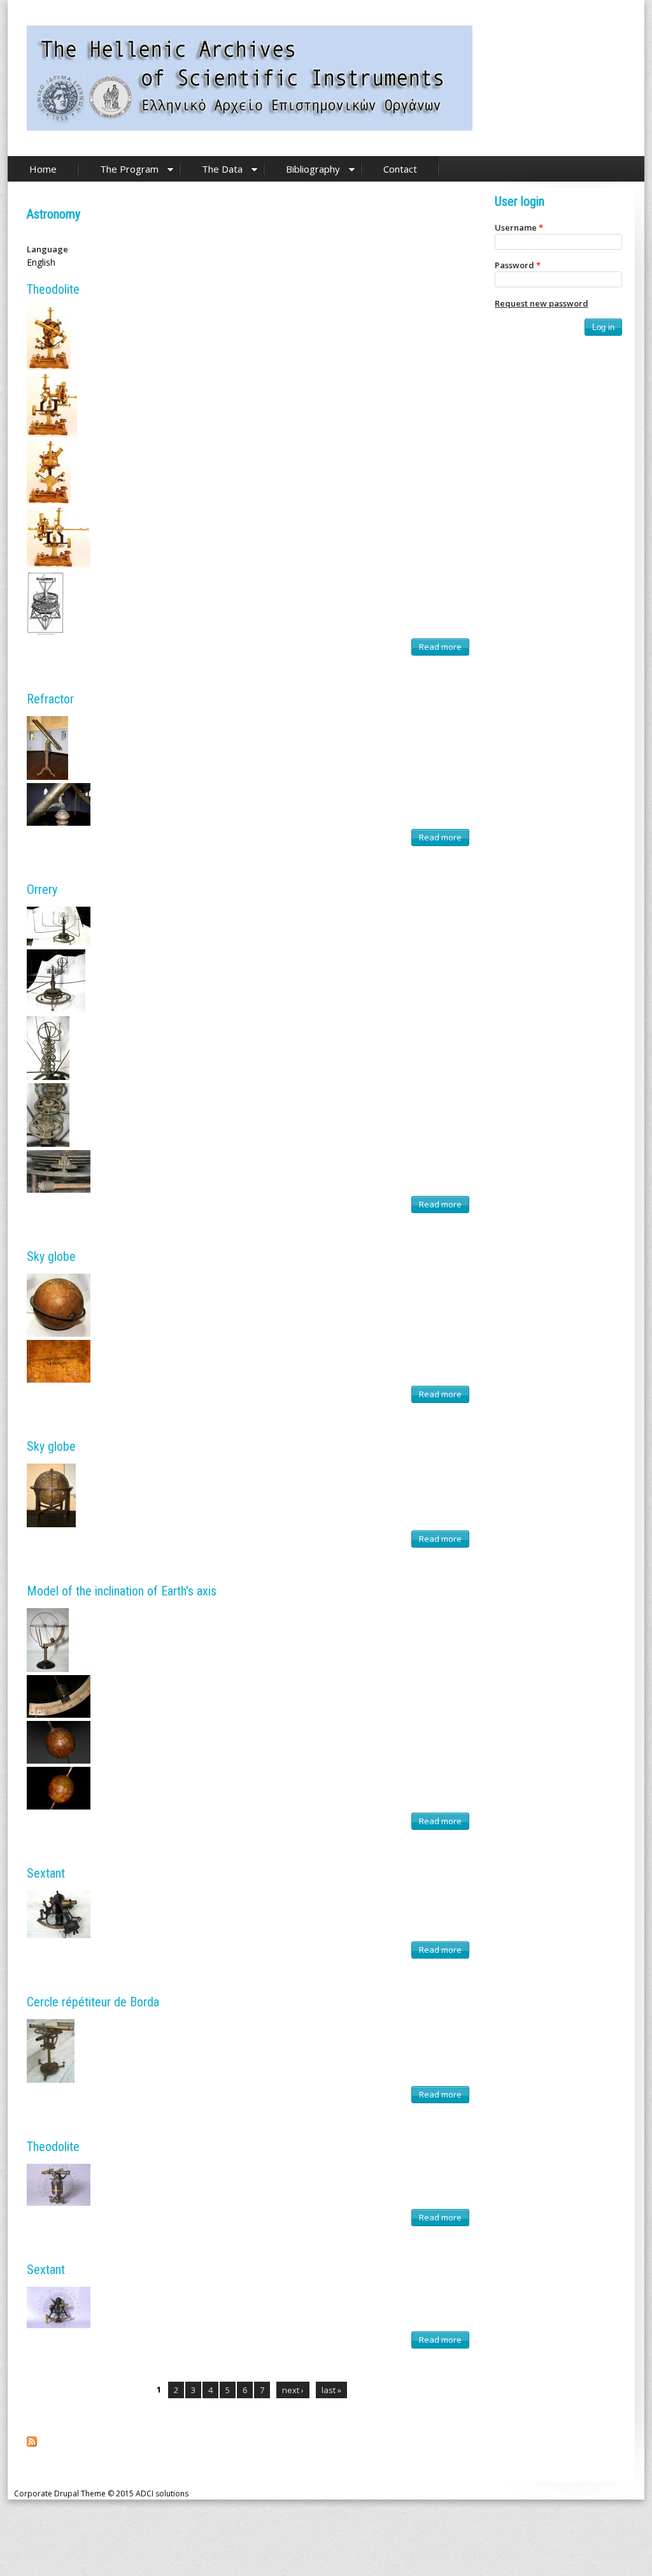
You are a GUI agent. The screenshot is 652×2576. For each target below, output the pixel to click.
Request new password (542, 303)
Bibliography (313, 169)
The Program (129, 169)
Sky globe (51, 1256)
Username (519, 227)
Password (518, 265)
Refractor (50, 699)
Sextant (46, 1873)
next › (293, 2390)
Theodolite (53, 289)
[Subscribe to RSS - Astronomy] (32, 2443)
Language (47, 249)
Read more (443, 648)
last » (331, 2390)
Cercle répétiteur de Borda (93, 2002)
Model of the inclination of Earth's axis (122, 1591)
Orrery (42, 889)
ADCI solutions (162, 2493)
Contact (400, 169)
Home (43, 169)
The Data (222, 169)
